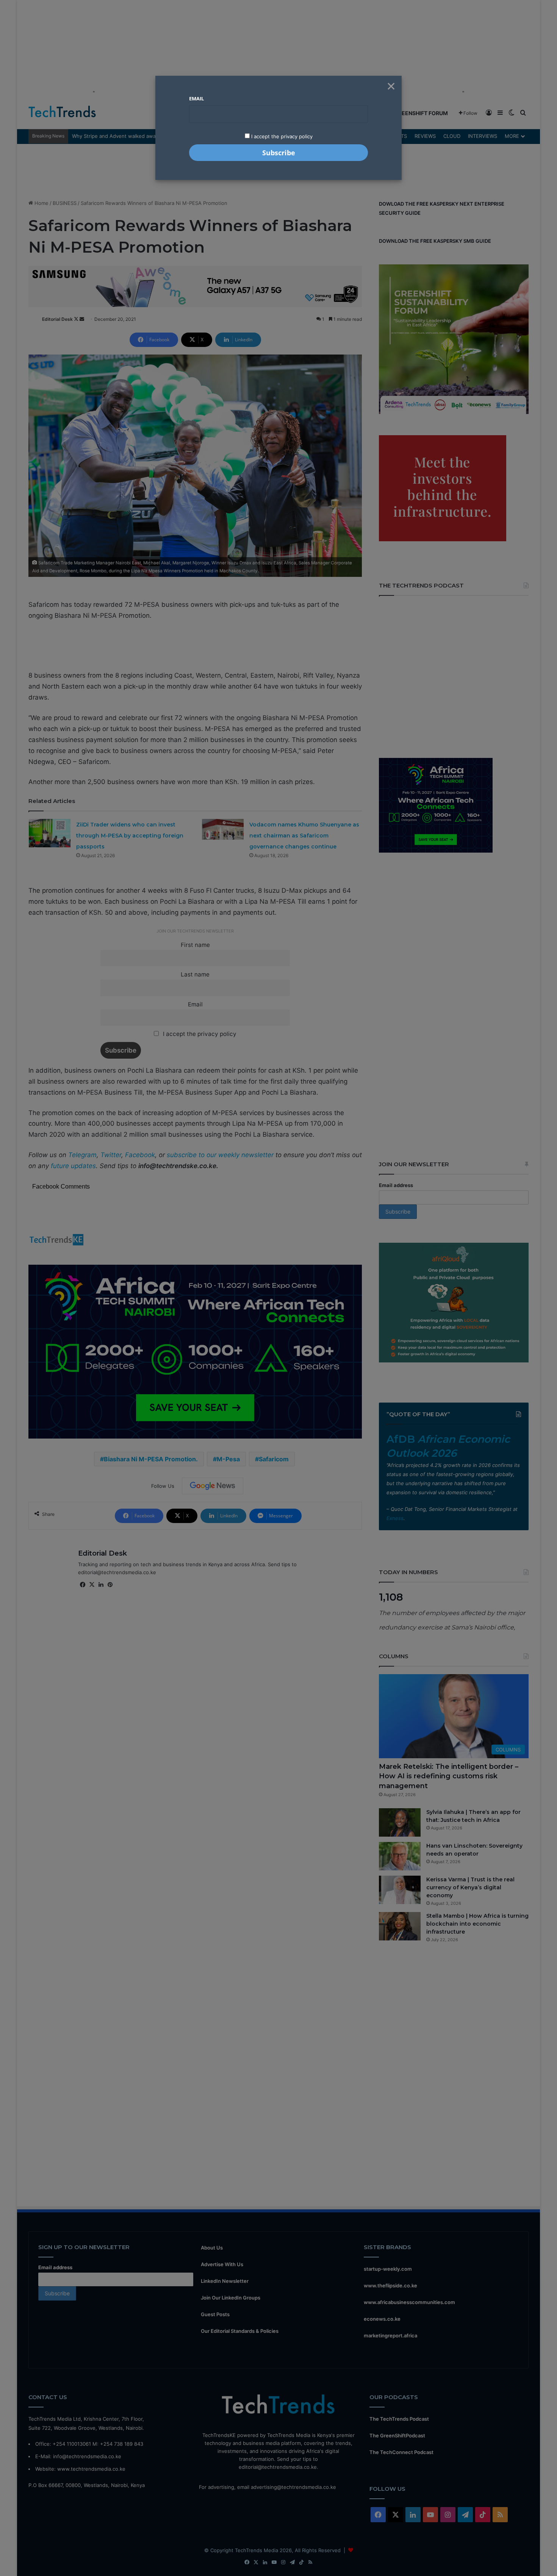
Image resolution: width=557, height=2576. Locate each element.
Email (196, 98)
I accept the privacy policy (281, 136)
